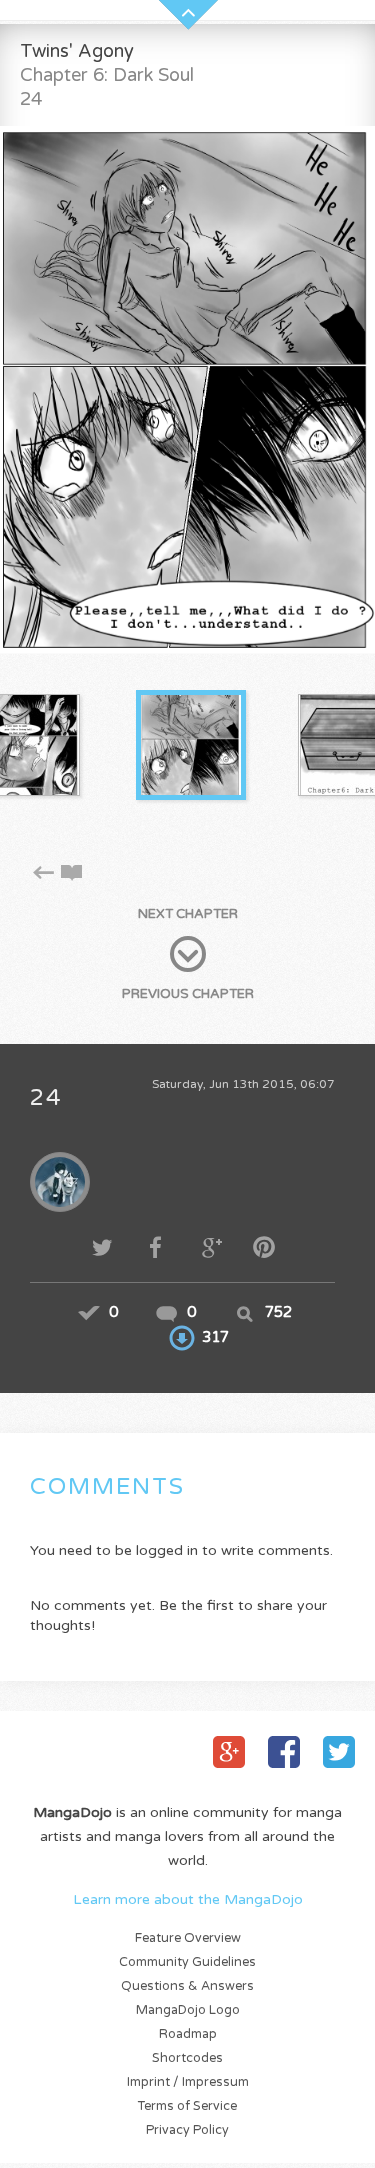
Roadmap (188, 2034)
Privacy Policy (187, 2130)
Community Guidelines (187, 1962)
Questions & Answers (187, 1986)
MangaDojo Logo (188, 2010)
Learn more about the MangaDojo (188, 1899)
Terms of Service (187, 2106)
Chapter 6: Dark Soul (107, 75)
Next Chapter (188, 914)
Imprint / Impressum (188, 2082)
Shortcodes (187, 2058)
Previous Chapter (188, 994)
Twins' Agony (77, 51)
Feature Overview (188, 1938)
